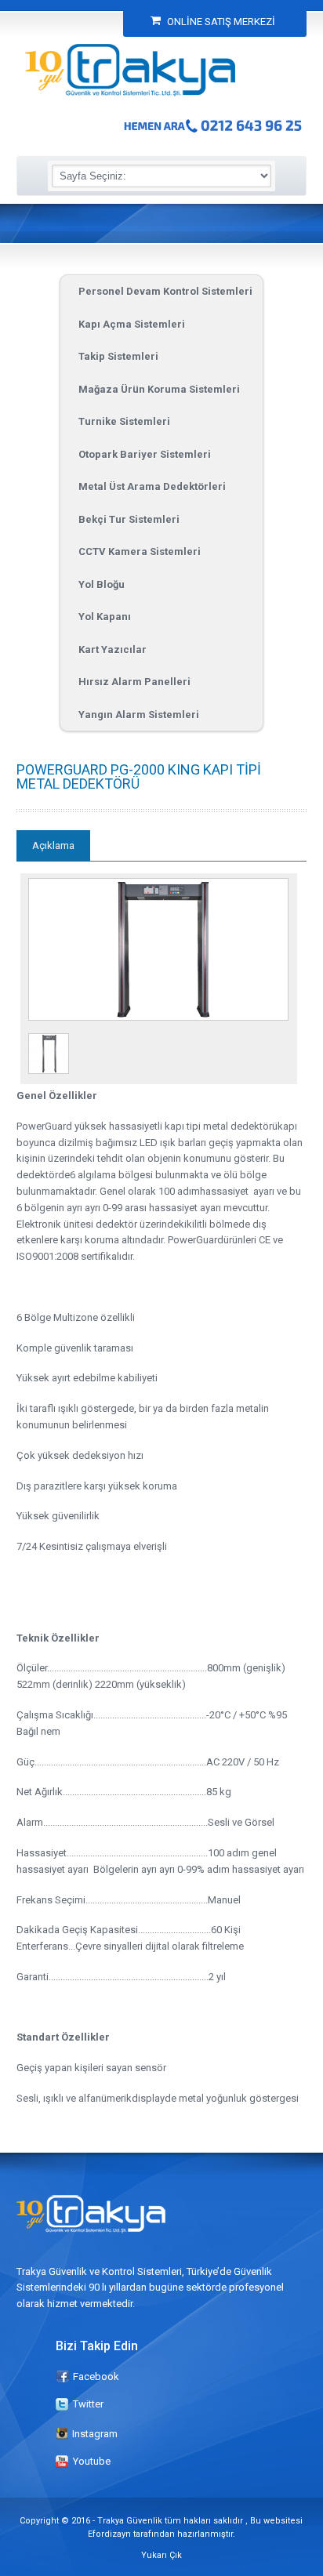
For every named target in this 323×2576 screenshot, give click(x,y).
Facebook (96, 2376)
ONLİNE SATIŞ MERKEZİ (220, 22)
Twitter (88, 2404)
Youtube (92, 2461)
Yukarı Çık (161, 2555)
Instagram (95, 2434)
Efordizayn (109, 2534)
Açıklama (53, 845)
